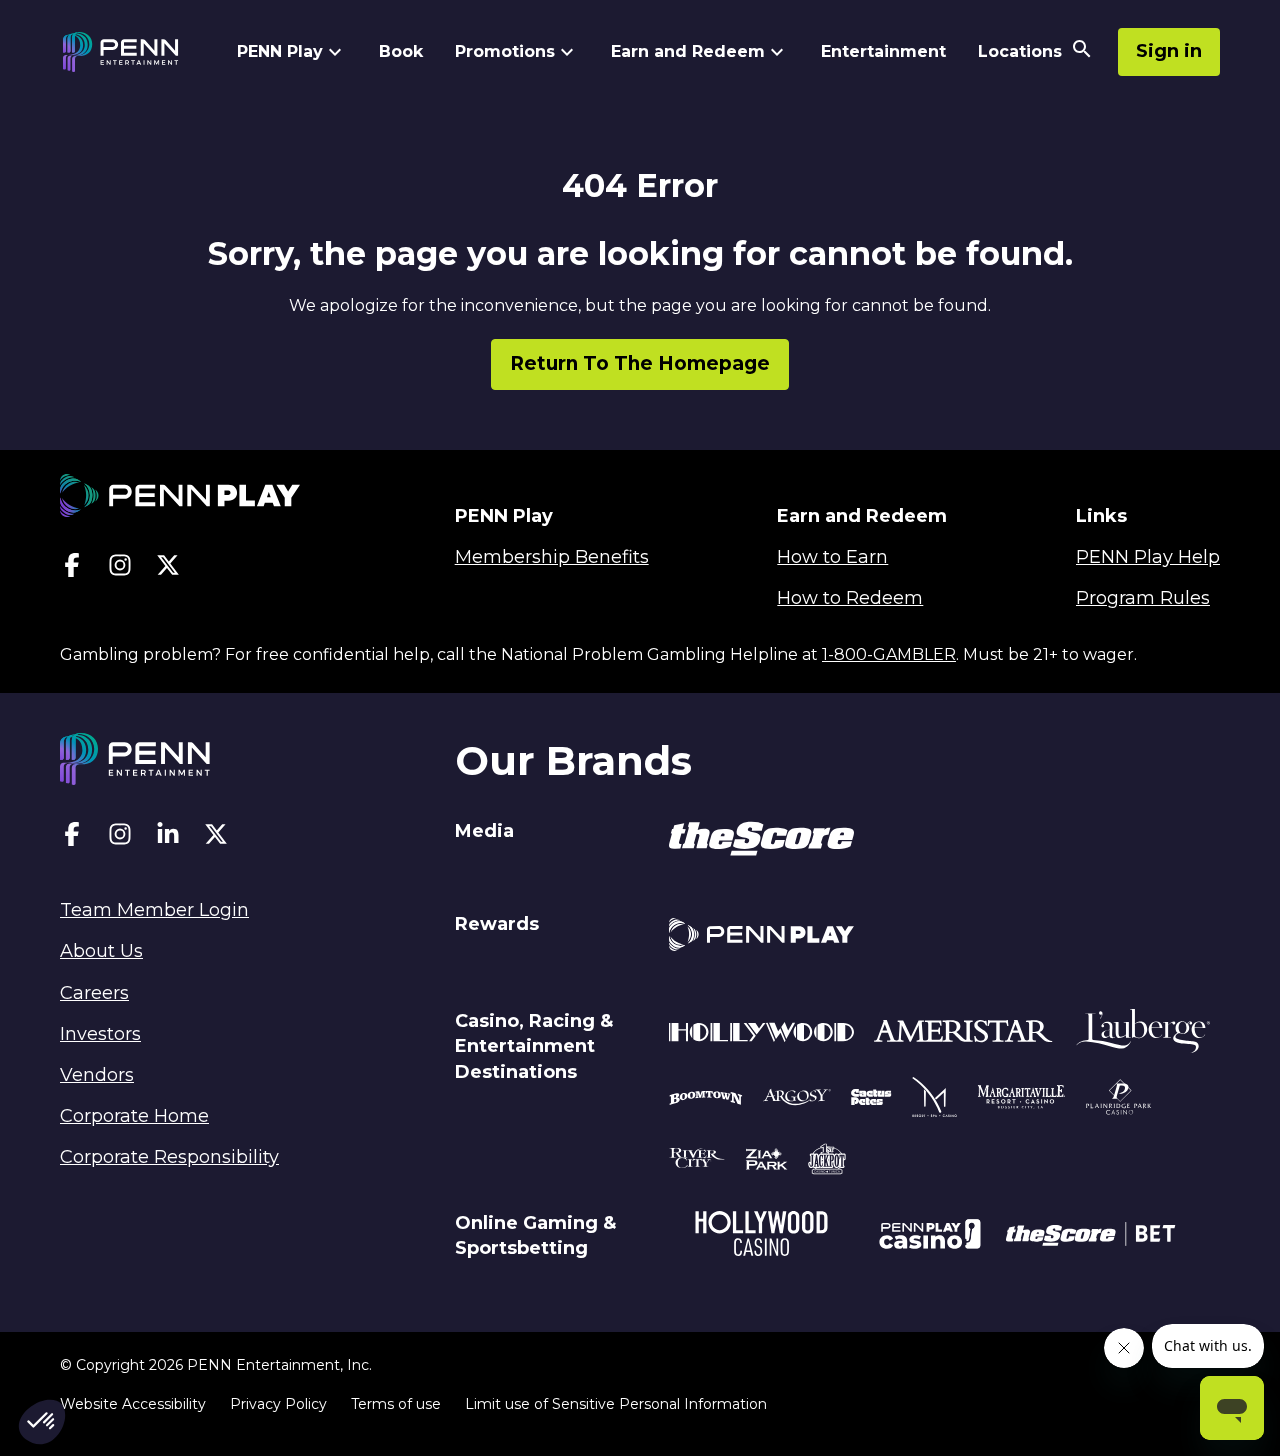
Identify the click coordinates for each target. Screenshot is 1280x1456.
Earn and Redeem (688, 51)
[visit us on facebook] (72, 569)
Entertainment (883, 51)
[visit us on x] (168, 569)
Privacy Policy (278, 1404)
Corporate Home (134, 1116)
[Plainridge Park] (1119, 1100)
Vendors (97, 1075)
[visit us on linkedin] (168, 838)
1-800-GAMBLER (889, 654)
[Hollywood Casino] (761, 1236)
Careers (94, 993)
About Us (101, 951)
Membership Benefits (552, 557)
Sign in (1169, 51)
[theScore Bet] (1090, 1237)
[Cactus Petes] (871, 1100)
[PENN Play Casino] (929, 1237)
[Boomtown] (797, 1100)
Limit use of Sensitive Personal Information (616, 1404)
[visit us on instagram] (120, 569)
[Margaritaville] (1021, 1100)
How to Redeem (850, 598)
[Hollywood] (761, 1035)
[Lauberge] (1143, 1034)
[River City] (697, 1161)
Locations (1020, 51)
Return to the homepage (640, 363)
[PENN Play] (761, 937)
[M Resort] (934, 1100)
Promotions (505, 51)
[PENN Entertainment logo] (138, 52)
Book (401, 51)
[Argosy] (706, 1100)
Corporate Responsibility (169, 1157)
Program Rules (1143, 598)
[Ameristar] (963, 1034)
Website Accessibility (133, 1404)
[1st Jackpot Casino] (827, 1162)
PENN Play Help (1148, 557)
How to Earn (832, 557)
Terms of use (396, 1404)
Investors (100, 1034)
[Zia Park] (766, 1162)
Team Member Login (154, 910)
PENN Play (280, 51)
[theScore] (761, 842)
